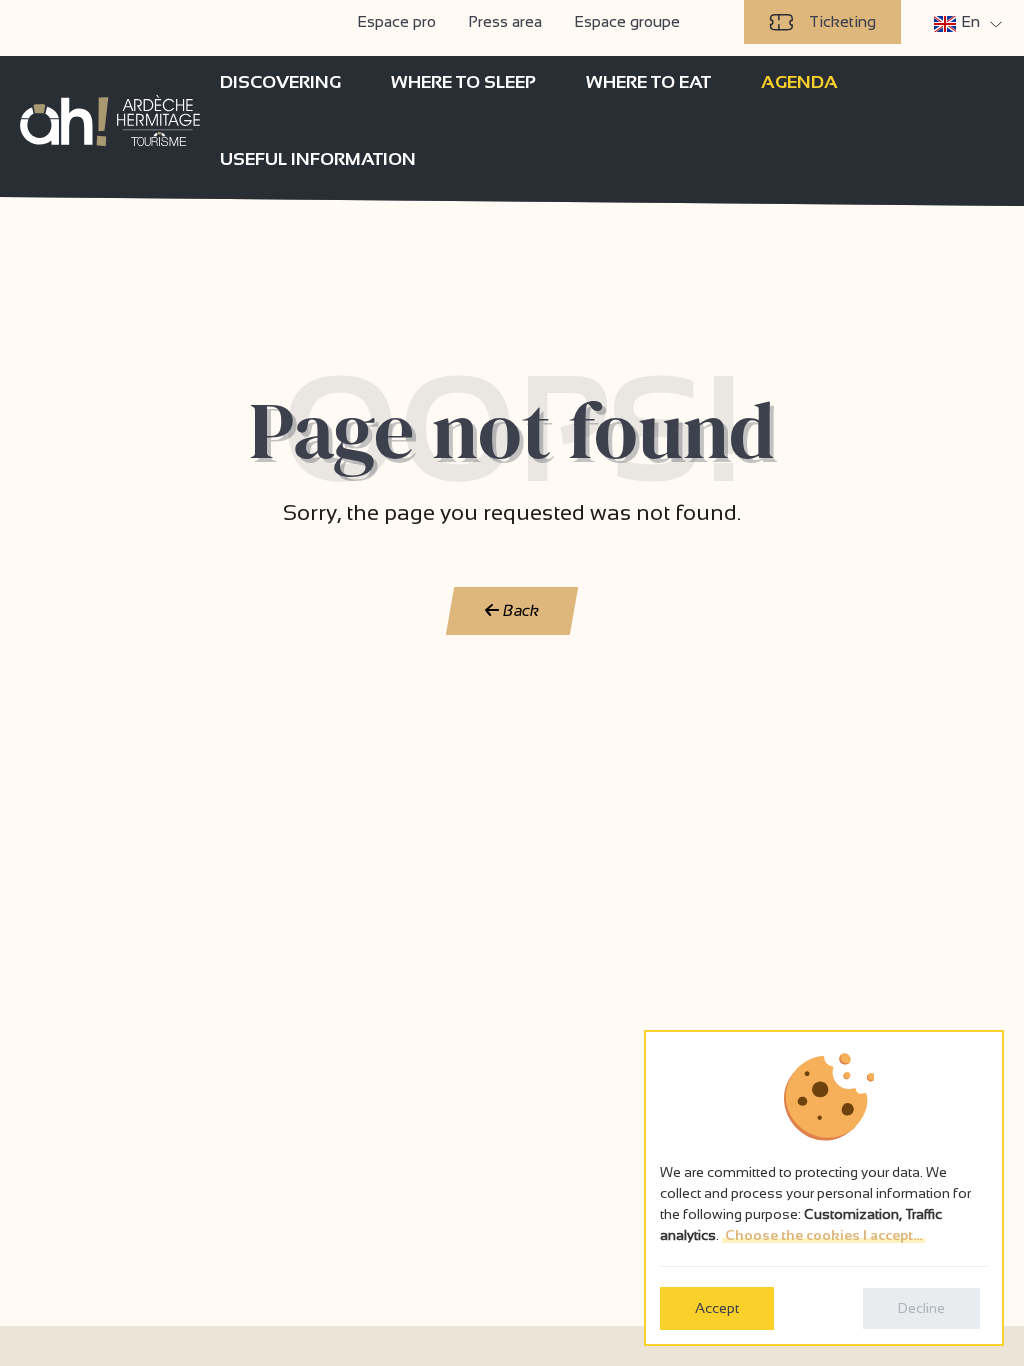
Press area (505, 21)
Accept (717, 1308)
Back (519, 610)
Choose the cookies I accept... (823, 1235)
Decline (921, 1308)
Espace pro (396, 21)
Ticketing (842, 21)
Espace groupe (627, 21)
